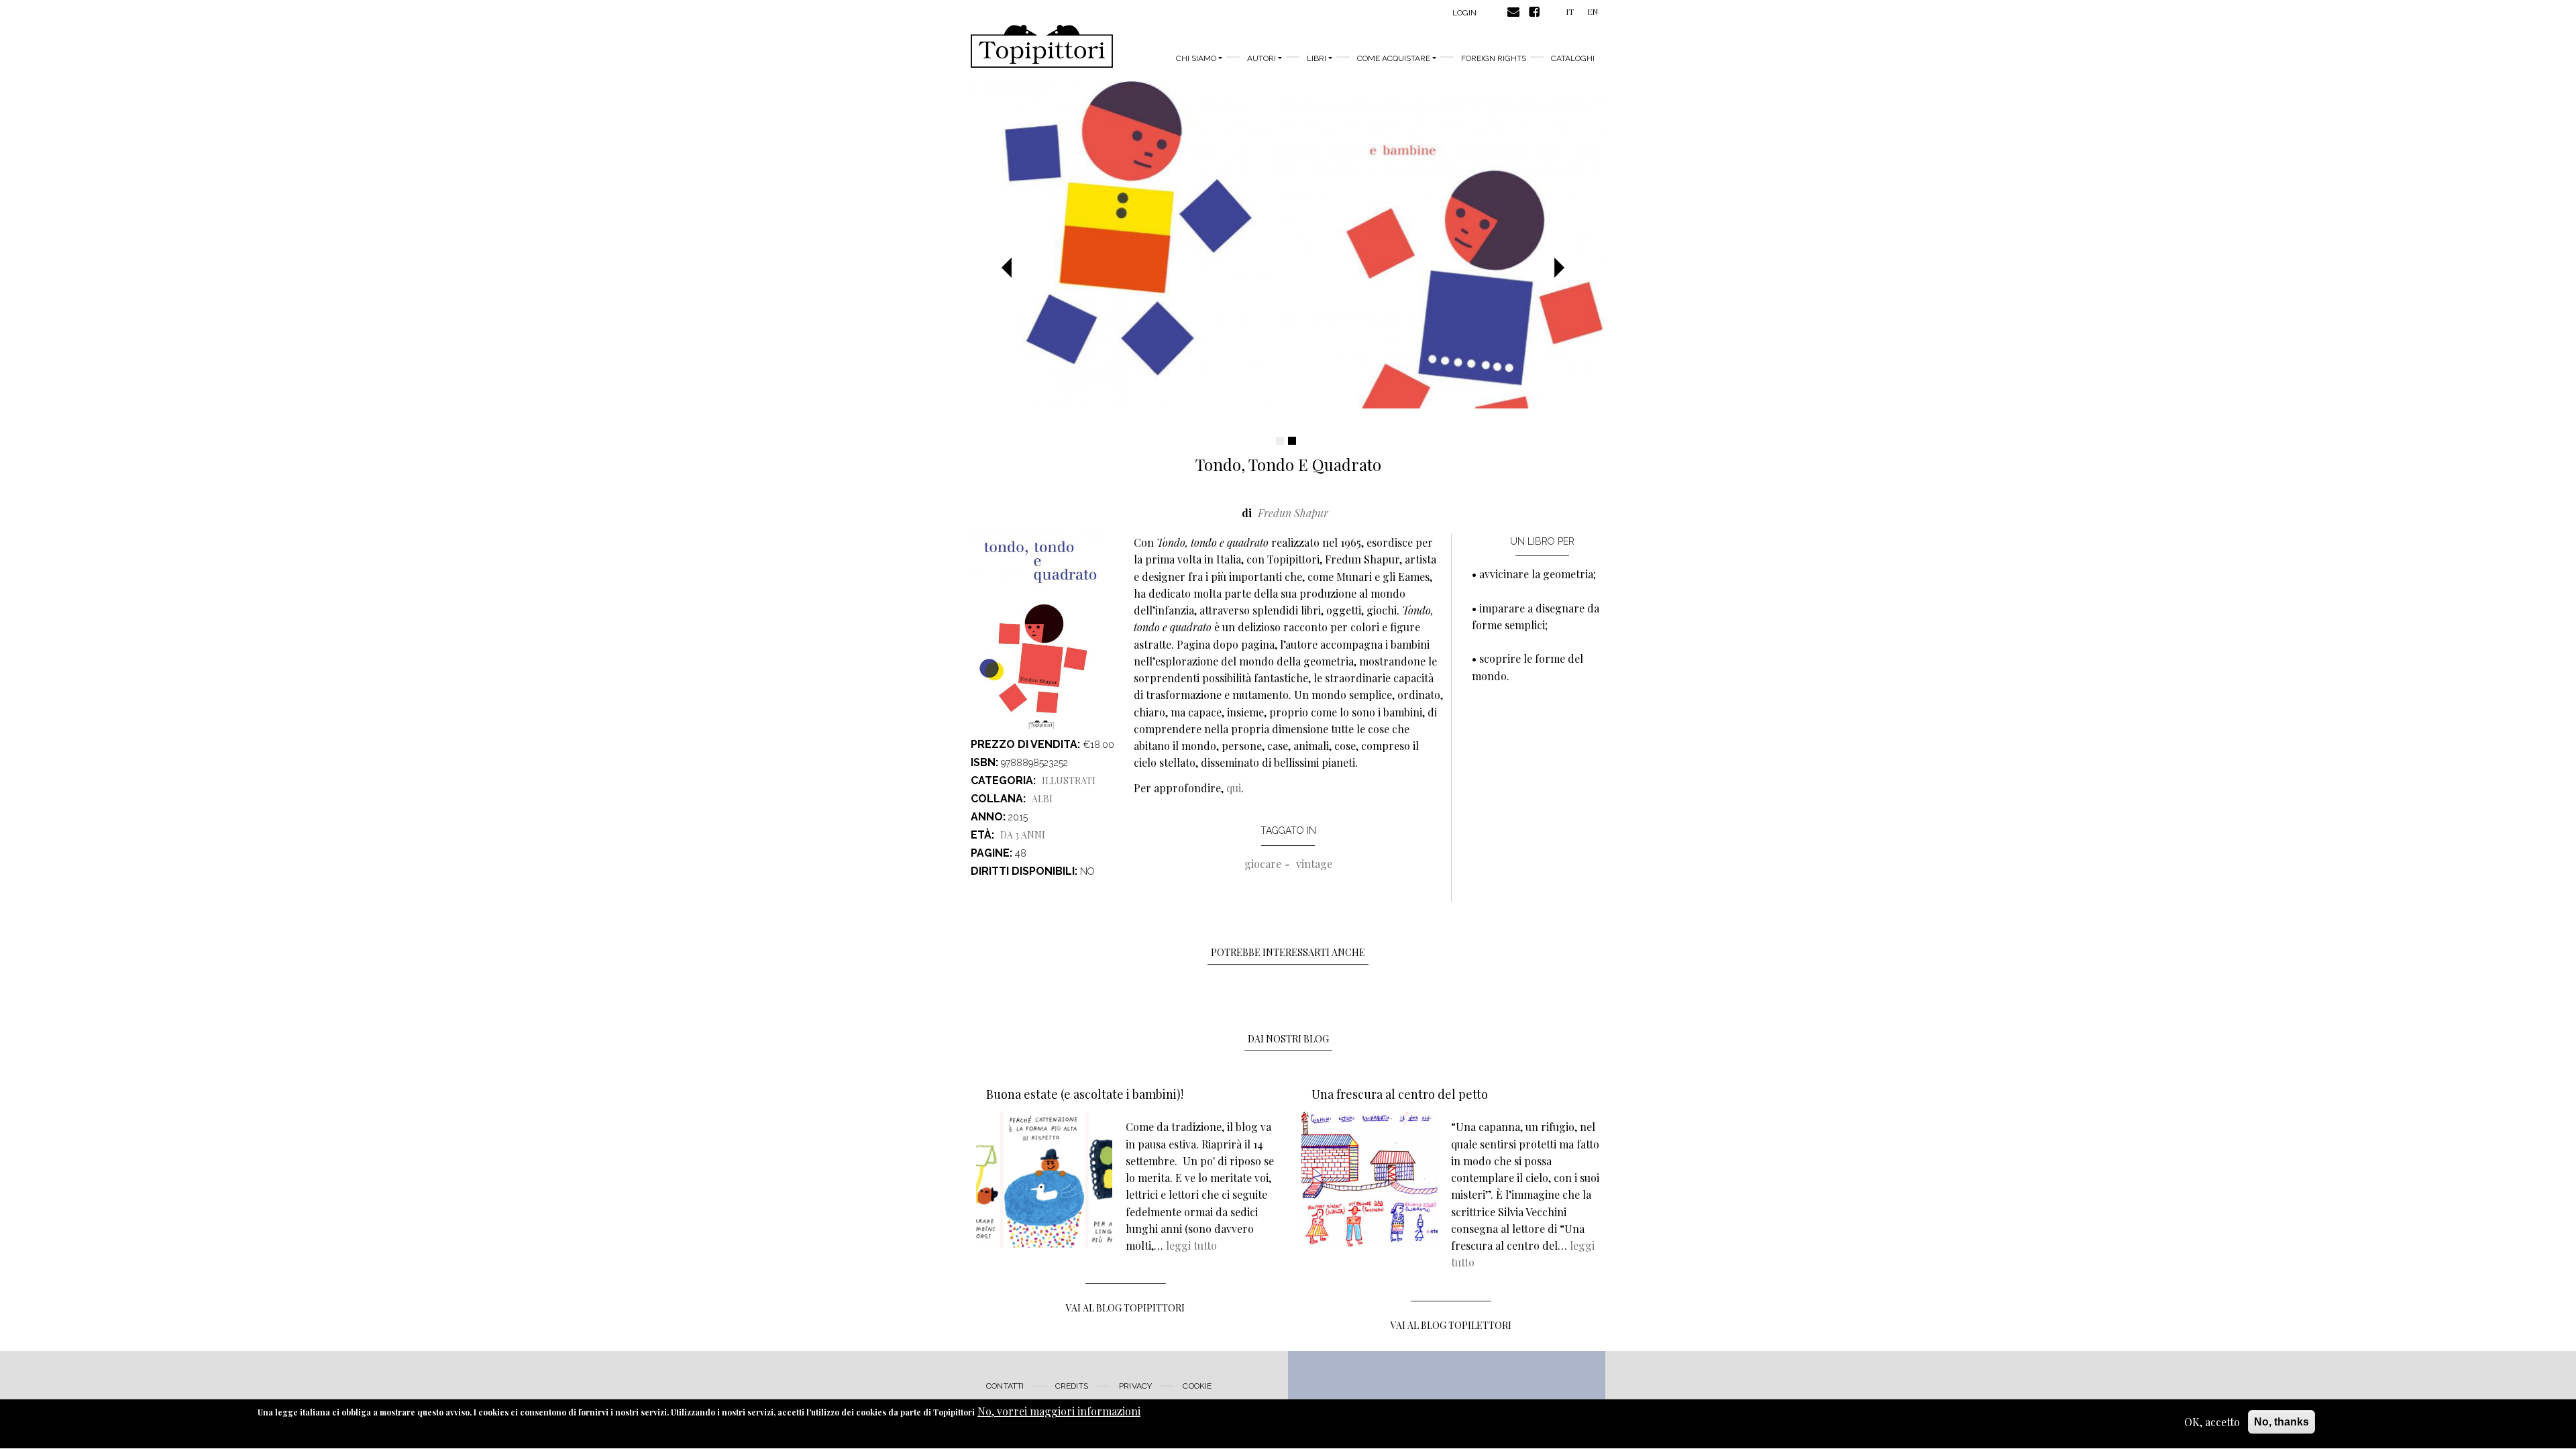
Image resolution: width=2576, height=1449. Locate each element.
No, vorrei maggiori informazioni (1059, 1411)
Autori (1262, 58)
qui (1234, 788)
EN (1593, 11)
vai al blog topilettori (1451, 1325)
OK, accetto (2212, 1422)
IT (1570, 11)
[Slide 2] (1292, 441)
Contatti (1005, 1386)
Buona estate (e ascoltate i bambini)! (1085, 1094)
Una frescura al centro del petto (1400, 1094)
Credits (1072, 1386)
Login (1464, 13)
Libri (1317, 58)
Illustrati (1069, 781)
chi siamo (1196, 58)
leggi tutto (1191, 1245)
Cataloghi (1573, 58)
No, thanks (2282, 1422)
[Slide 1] (1280, 441)
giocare (1263, 864)
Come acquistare (1394, 58)
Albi (1042, 799)
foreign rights (1494, 58)
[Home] (1042, 46)
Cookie (1197, 1386)
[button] (1012, 268)
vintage (1314, 864)
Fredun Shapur (1293, 513)
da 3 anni (1023, 835)
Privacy (1135, 1386)
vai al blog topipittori (1125, 1308)
